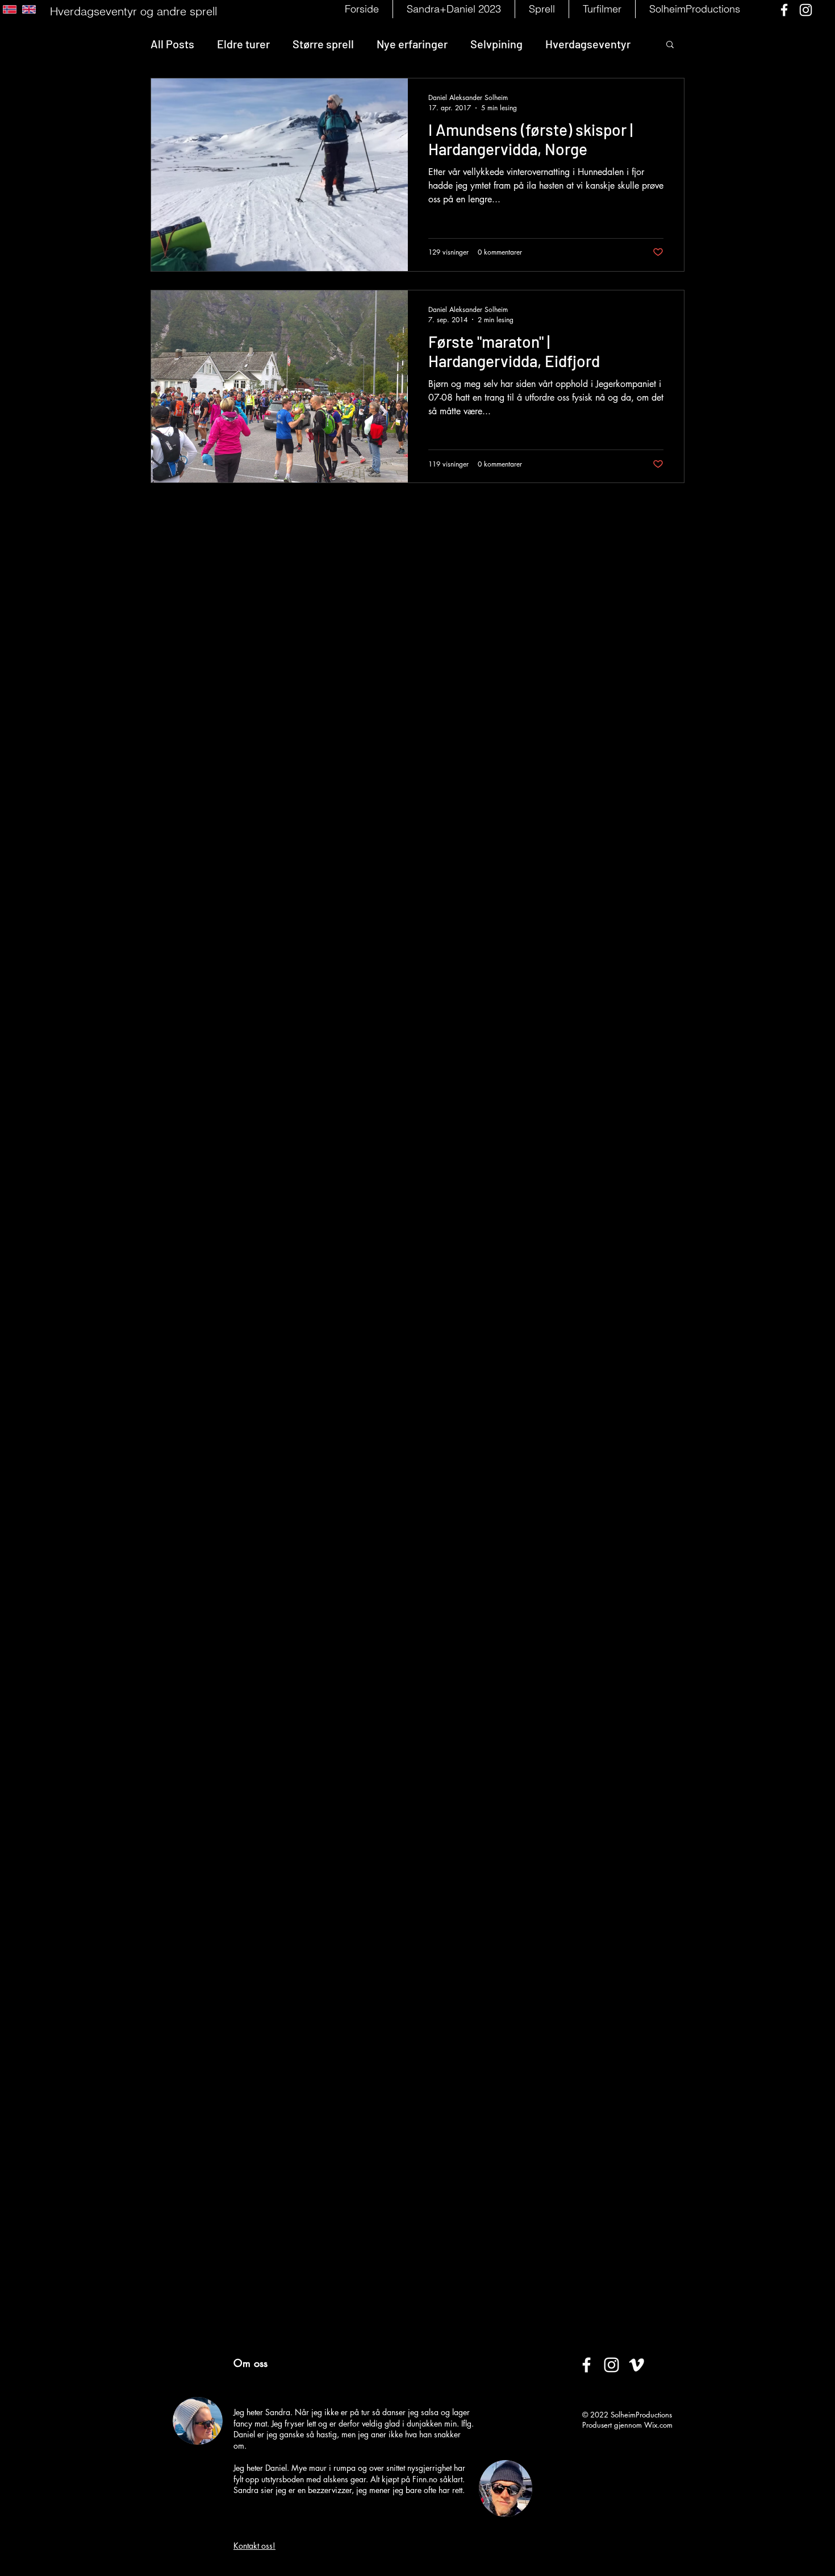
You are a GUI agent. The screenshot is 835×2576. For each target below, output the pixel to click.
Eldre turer (243, 44)
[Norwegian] (10, 9)
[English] (29, 9)
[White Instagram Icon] (806, 10)
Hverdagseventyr (588, 44)
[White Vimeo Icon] (636, 2365)
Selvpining (496, 44)
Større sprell (323, 44)
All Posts (172, 44)
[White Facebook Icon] (784, 10)
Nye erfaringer (412, 44)
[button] (542, 9)
